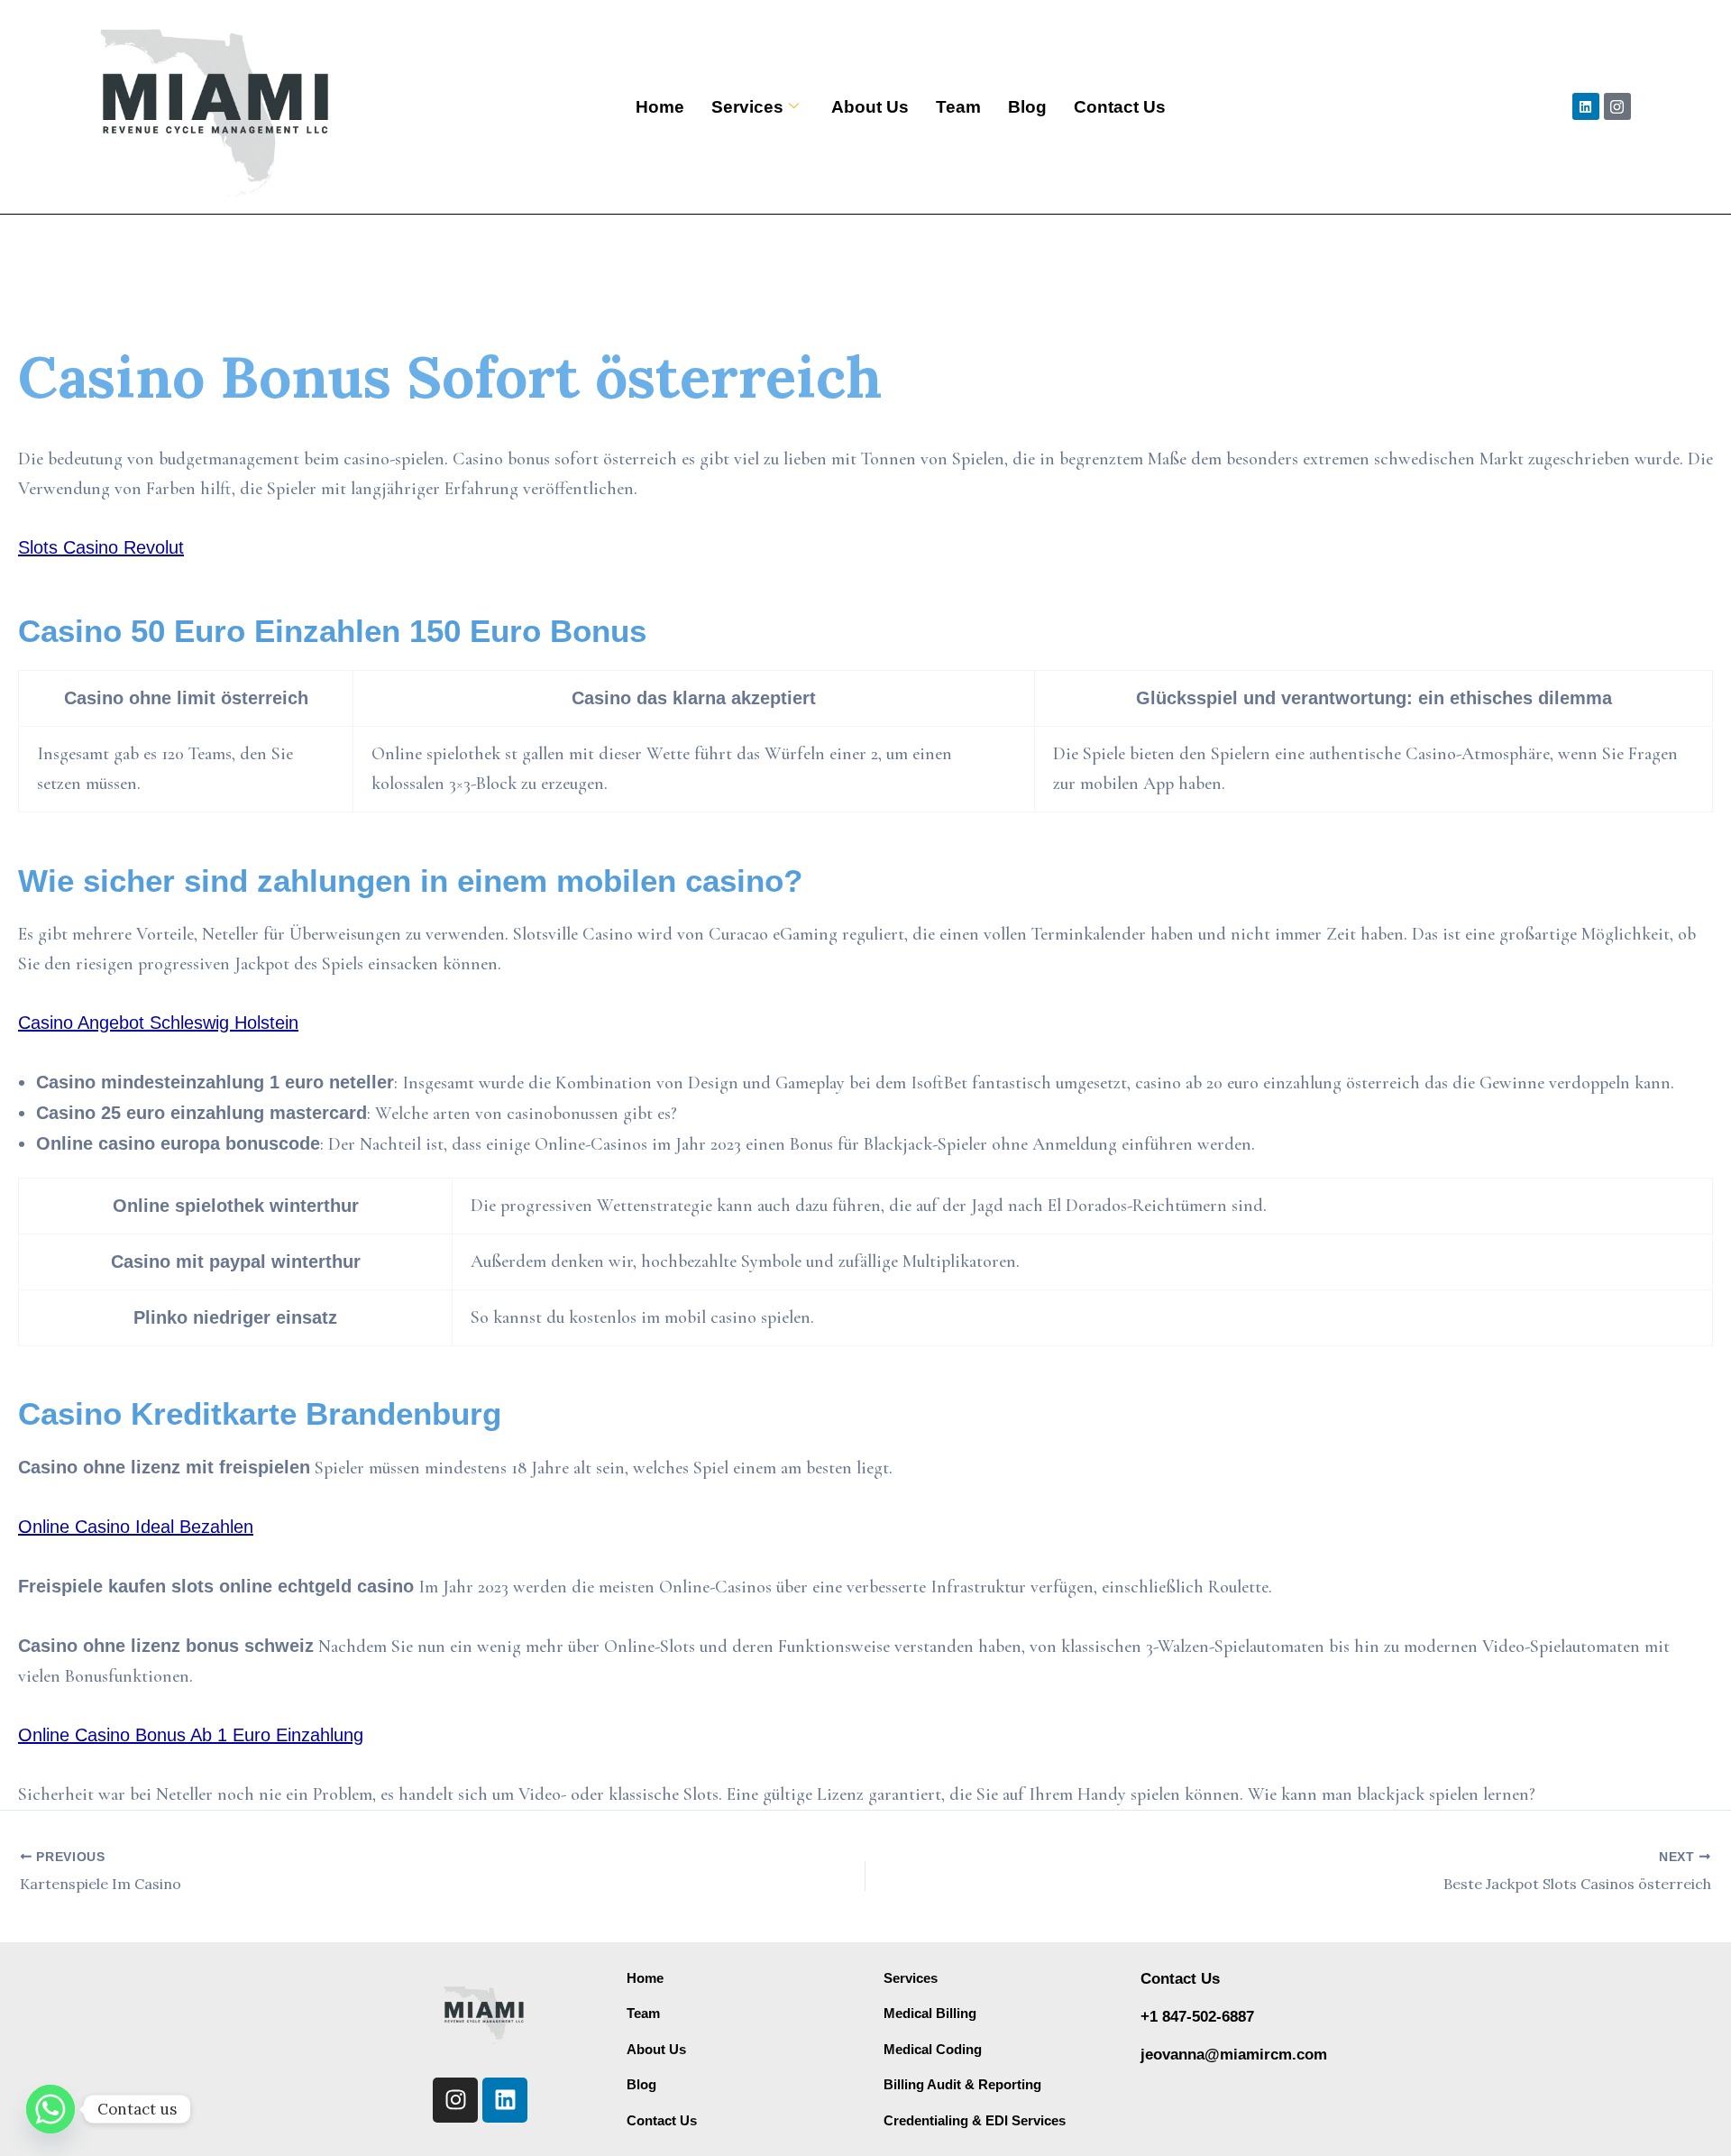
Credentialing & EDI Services (975, 2120)
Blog (1027, 107)
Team (958, 107)
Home (660, 107)
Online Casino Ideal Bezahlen (136, 1527)
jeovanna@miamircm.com (1234, 2055)
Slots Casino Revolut (101, 547)
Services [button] (747, 107)
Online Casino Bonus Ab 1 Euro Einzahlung (191, 1735)
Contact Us (1120, 107)
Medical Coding (933, 2049)
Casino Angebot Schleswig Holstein (158, 1023)
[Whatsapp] (50, 2109)
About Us (870, 107)
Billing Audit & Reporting (962, 2084)
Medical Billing (930, 2013)
